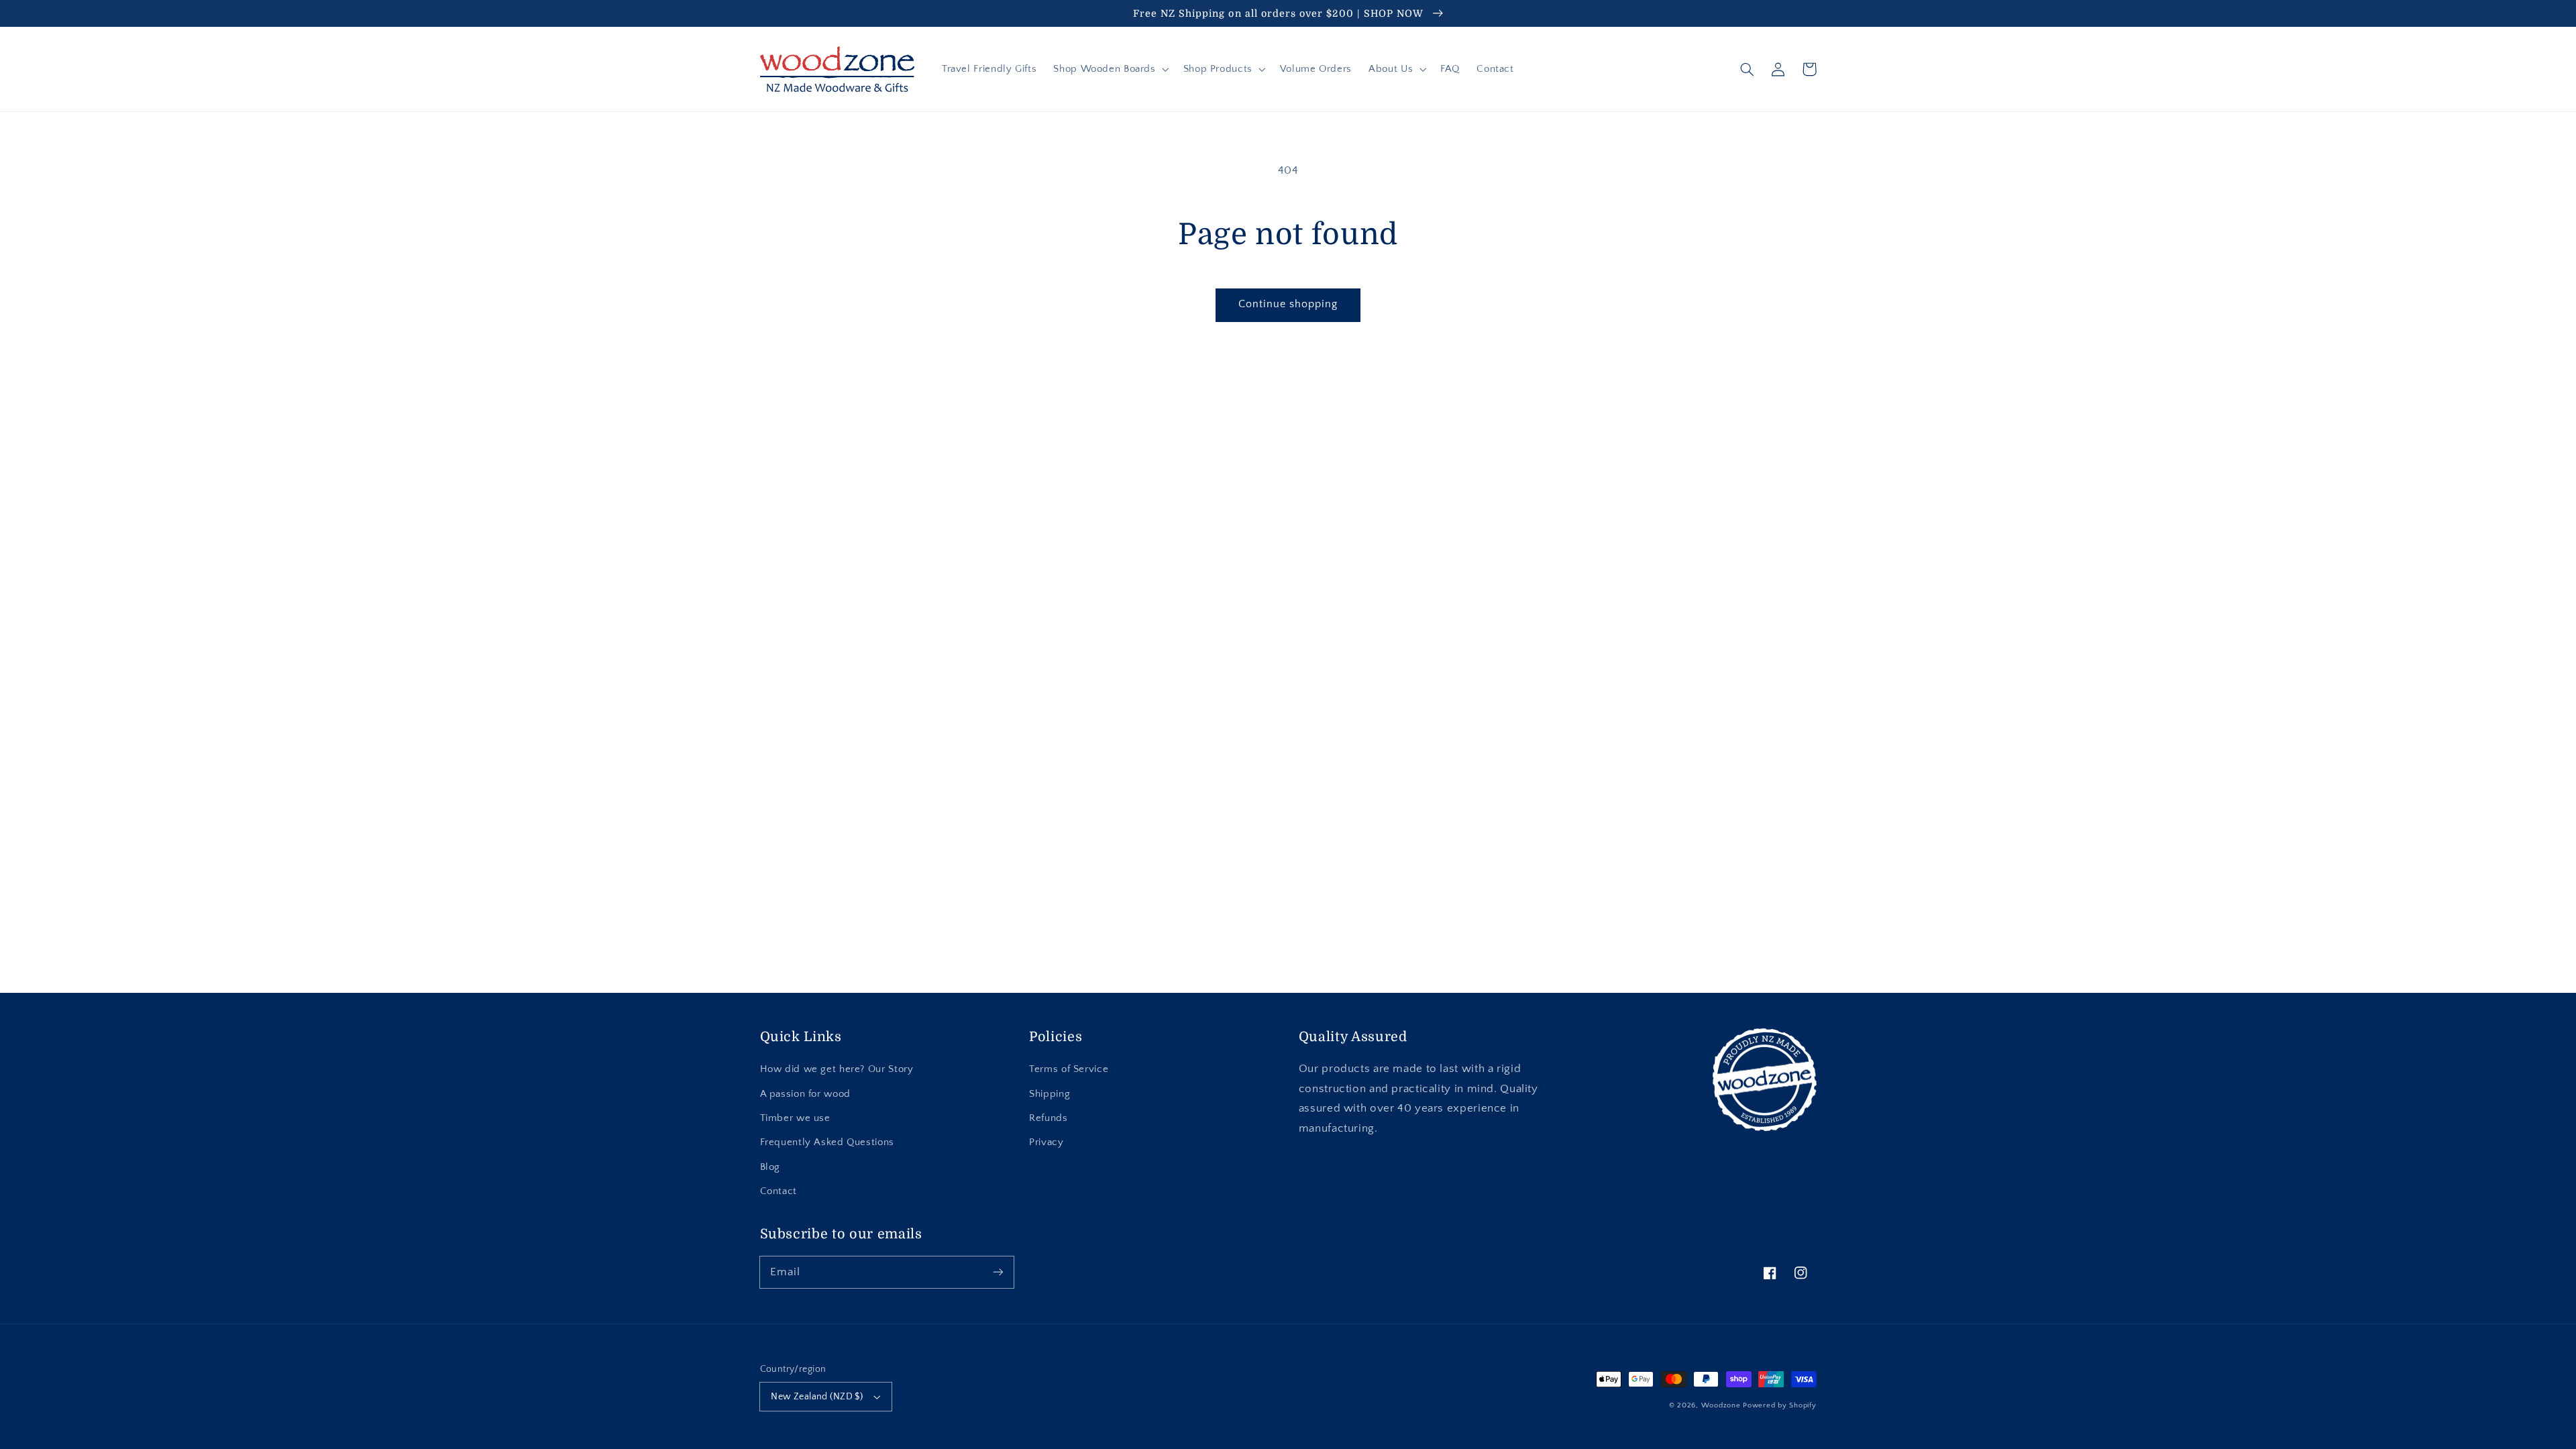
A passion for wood (805, 1094)
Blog (770, 1167)
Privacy (1046, 1142)
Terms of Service (1069, 1069)
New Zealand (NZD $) (817, 1397)
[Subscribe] (998, 1272)
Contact (779, 1191)
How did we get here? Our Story (837, 1069)
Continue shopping (1288, 304)
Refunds (1048, 1118)
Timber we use (795, 1118)
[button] (1110, 69)
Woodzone (1721, 1405)
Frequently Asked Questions (827, 1142)
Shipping (1050, 1094)
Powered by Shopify (1779, 1405)
